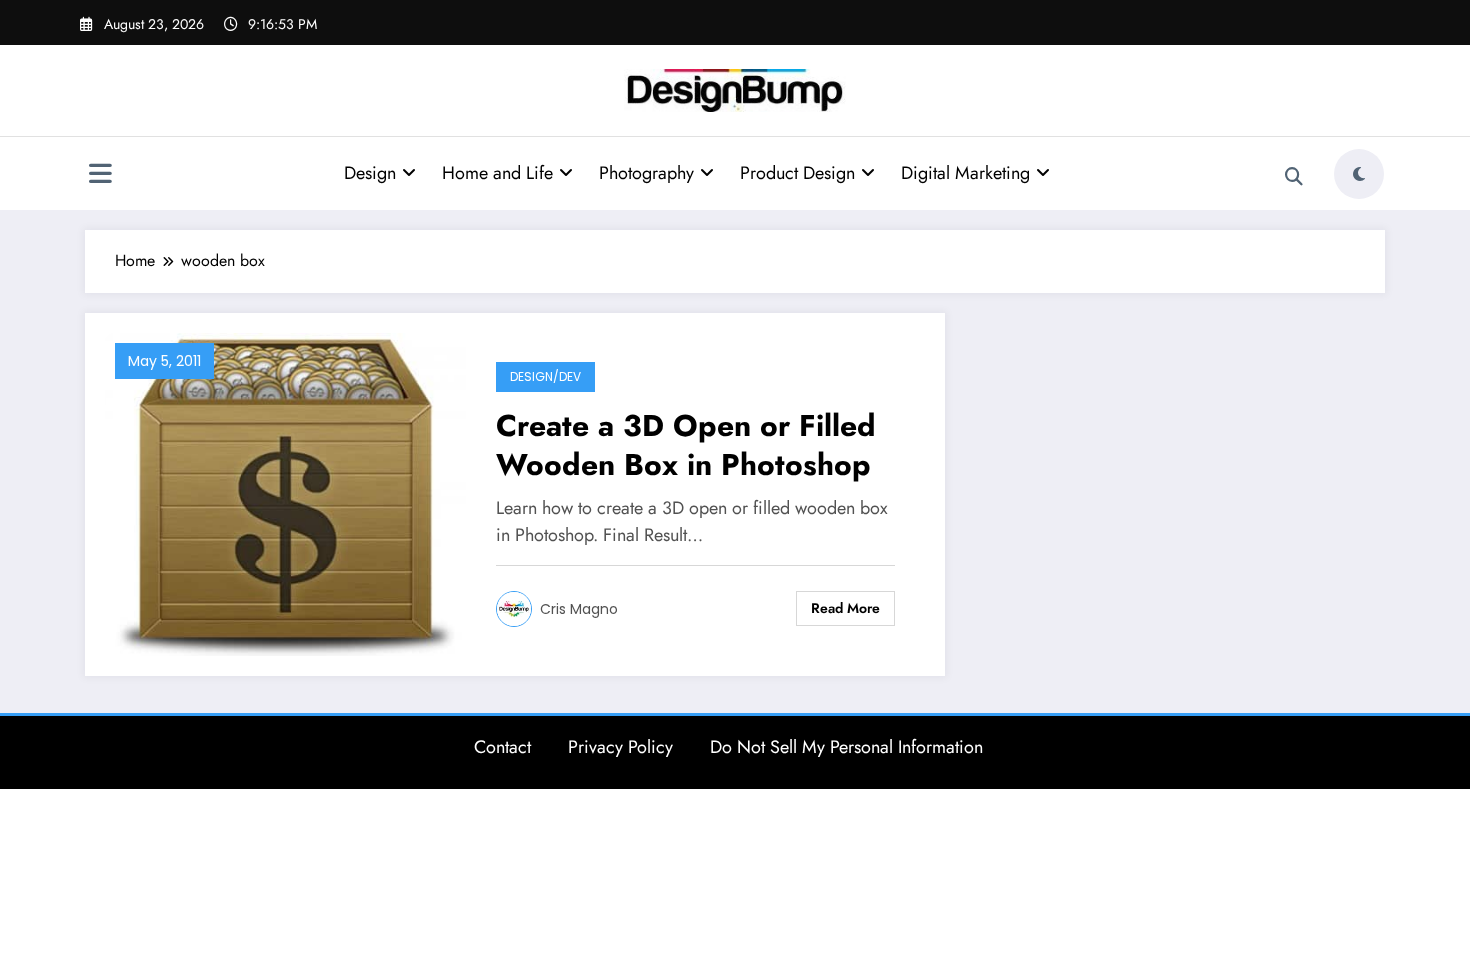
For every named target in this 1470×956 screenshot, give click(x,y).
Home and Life (497, 173)
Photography (646, 173)
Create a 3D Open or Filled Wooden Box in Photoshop (686, 445)
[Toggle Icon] (100, 176)
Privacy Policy (620, 747)
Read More (845, 608)
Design (370, 173)
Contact (502, 747)
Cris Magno (579, 609)
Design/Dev (545, 376)
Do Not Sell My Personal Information (846, 747)
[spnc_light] (1359, 174)
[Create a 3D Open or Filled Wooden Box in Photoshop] (285, 492)
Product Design (797, 173)
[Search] (1294, 177)
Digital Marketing (965, 173)
